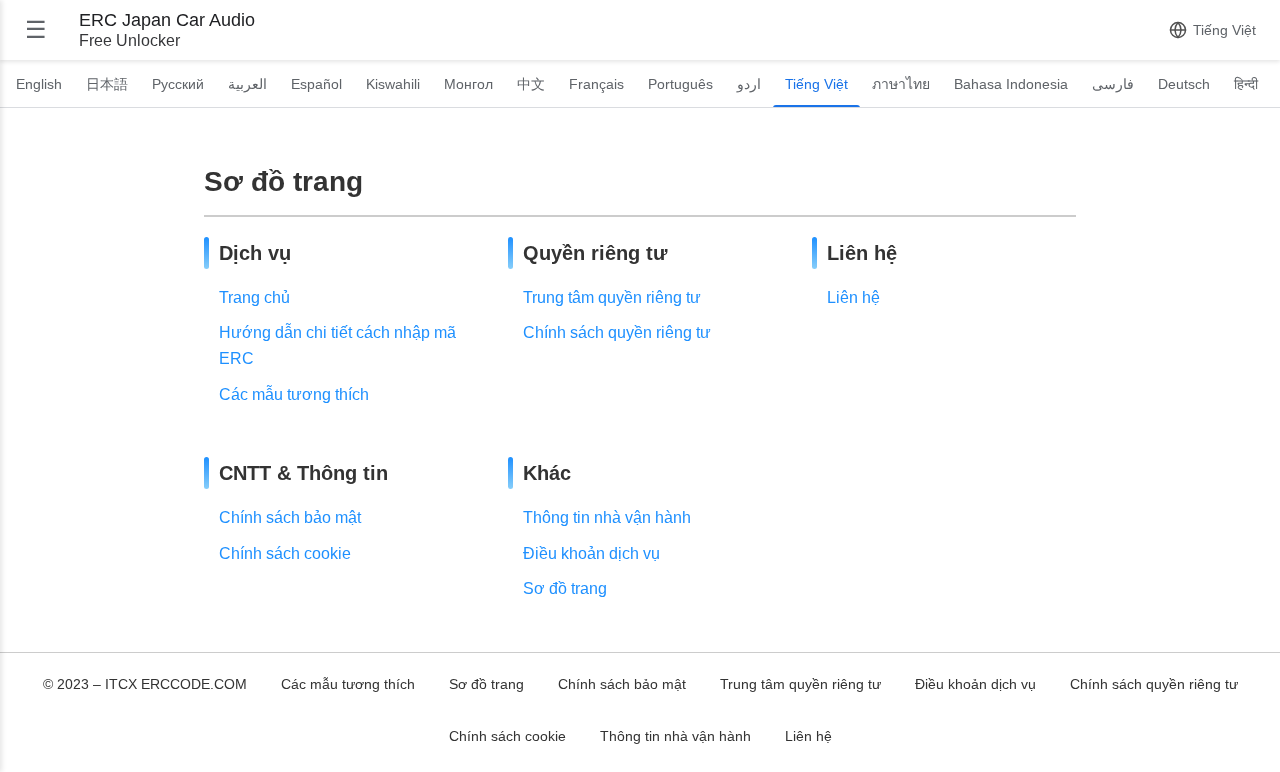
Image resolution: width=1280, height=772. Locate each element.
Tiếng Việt (816, 84)
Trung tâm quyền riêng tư (612, 297)
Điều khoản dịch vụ (591, 553)
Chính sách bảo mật (290, 517)
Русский (178, 84)
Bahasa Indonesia (1011, 84)
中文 (531, 84)
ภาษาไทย (901, 84)
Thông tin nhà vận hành (607, 517)
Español (316, 84)
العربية (247, 84)
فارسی (1113, 84)
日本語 (107, 84)
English (39, 84)
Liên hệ (853, 297)
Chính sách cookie (285, 553)
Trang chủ (254, 297)
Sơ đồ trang (565, 588)
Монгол (468, 84)
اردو (749, 84)
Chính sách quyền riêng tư (617, 332)
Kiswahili (393, 84)
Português (680, 84)
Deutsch (1184, 84)
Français (596, 84)
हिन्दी (1246, 84)
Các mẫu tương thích (294, 394)
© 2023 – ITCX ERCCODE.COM (145, 684)
